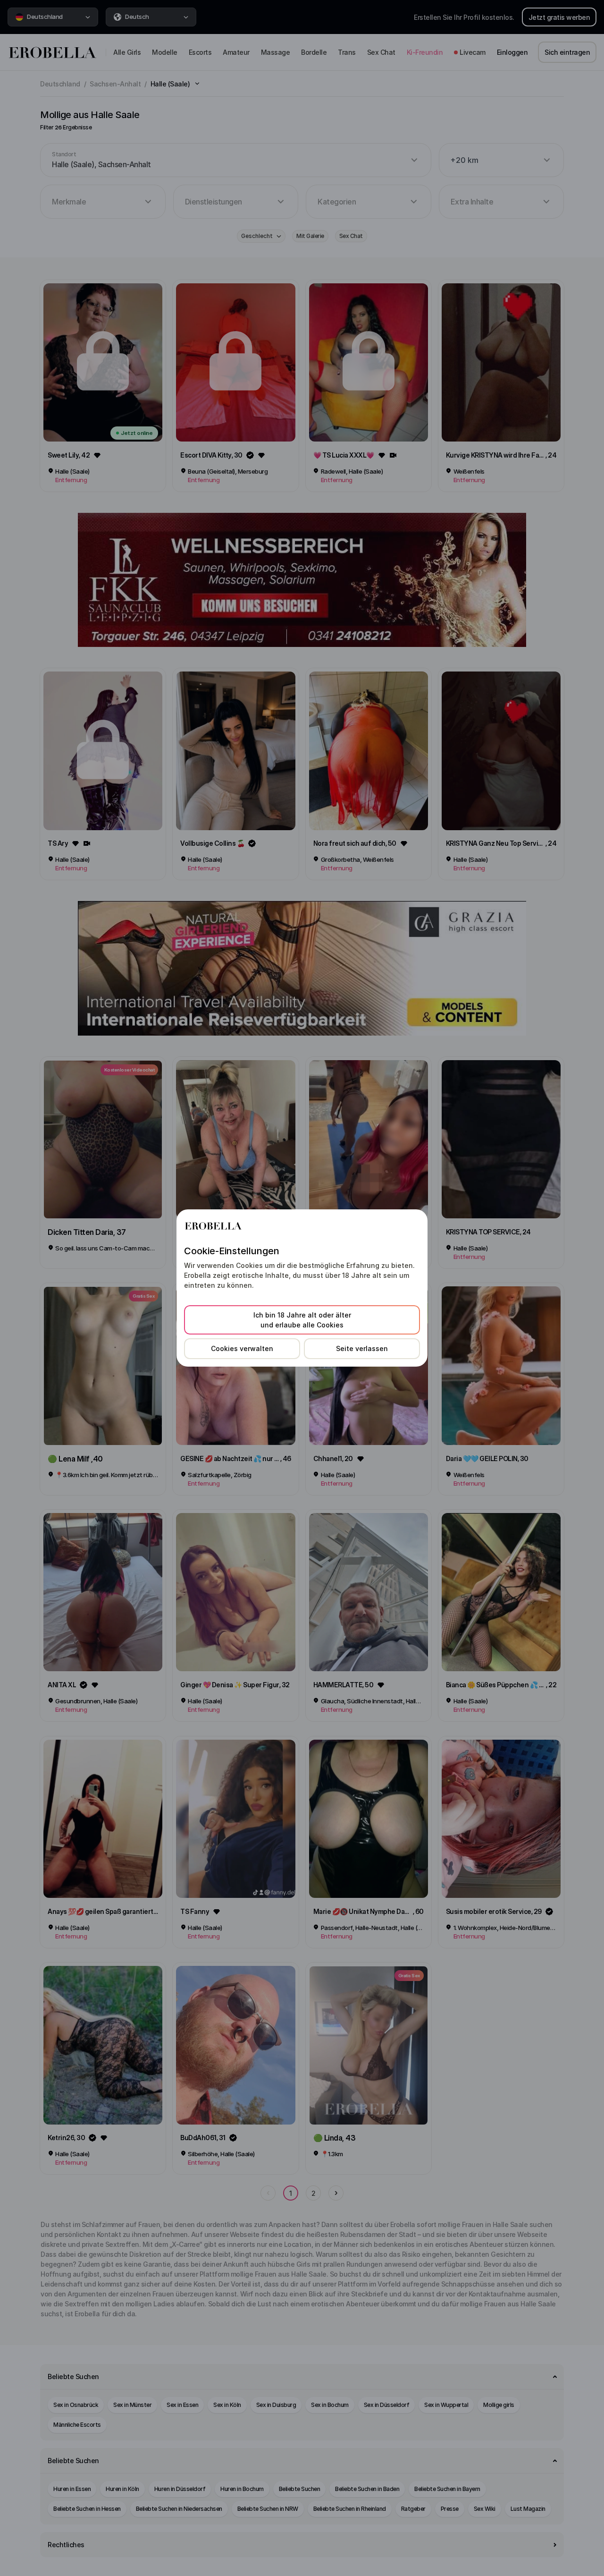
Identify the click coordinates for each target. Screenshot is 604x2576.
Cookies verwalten (242, 1348)
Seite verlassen (362, 1348)
